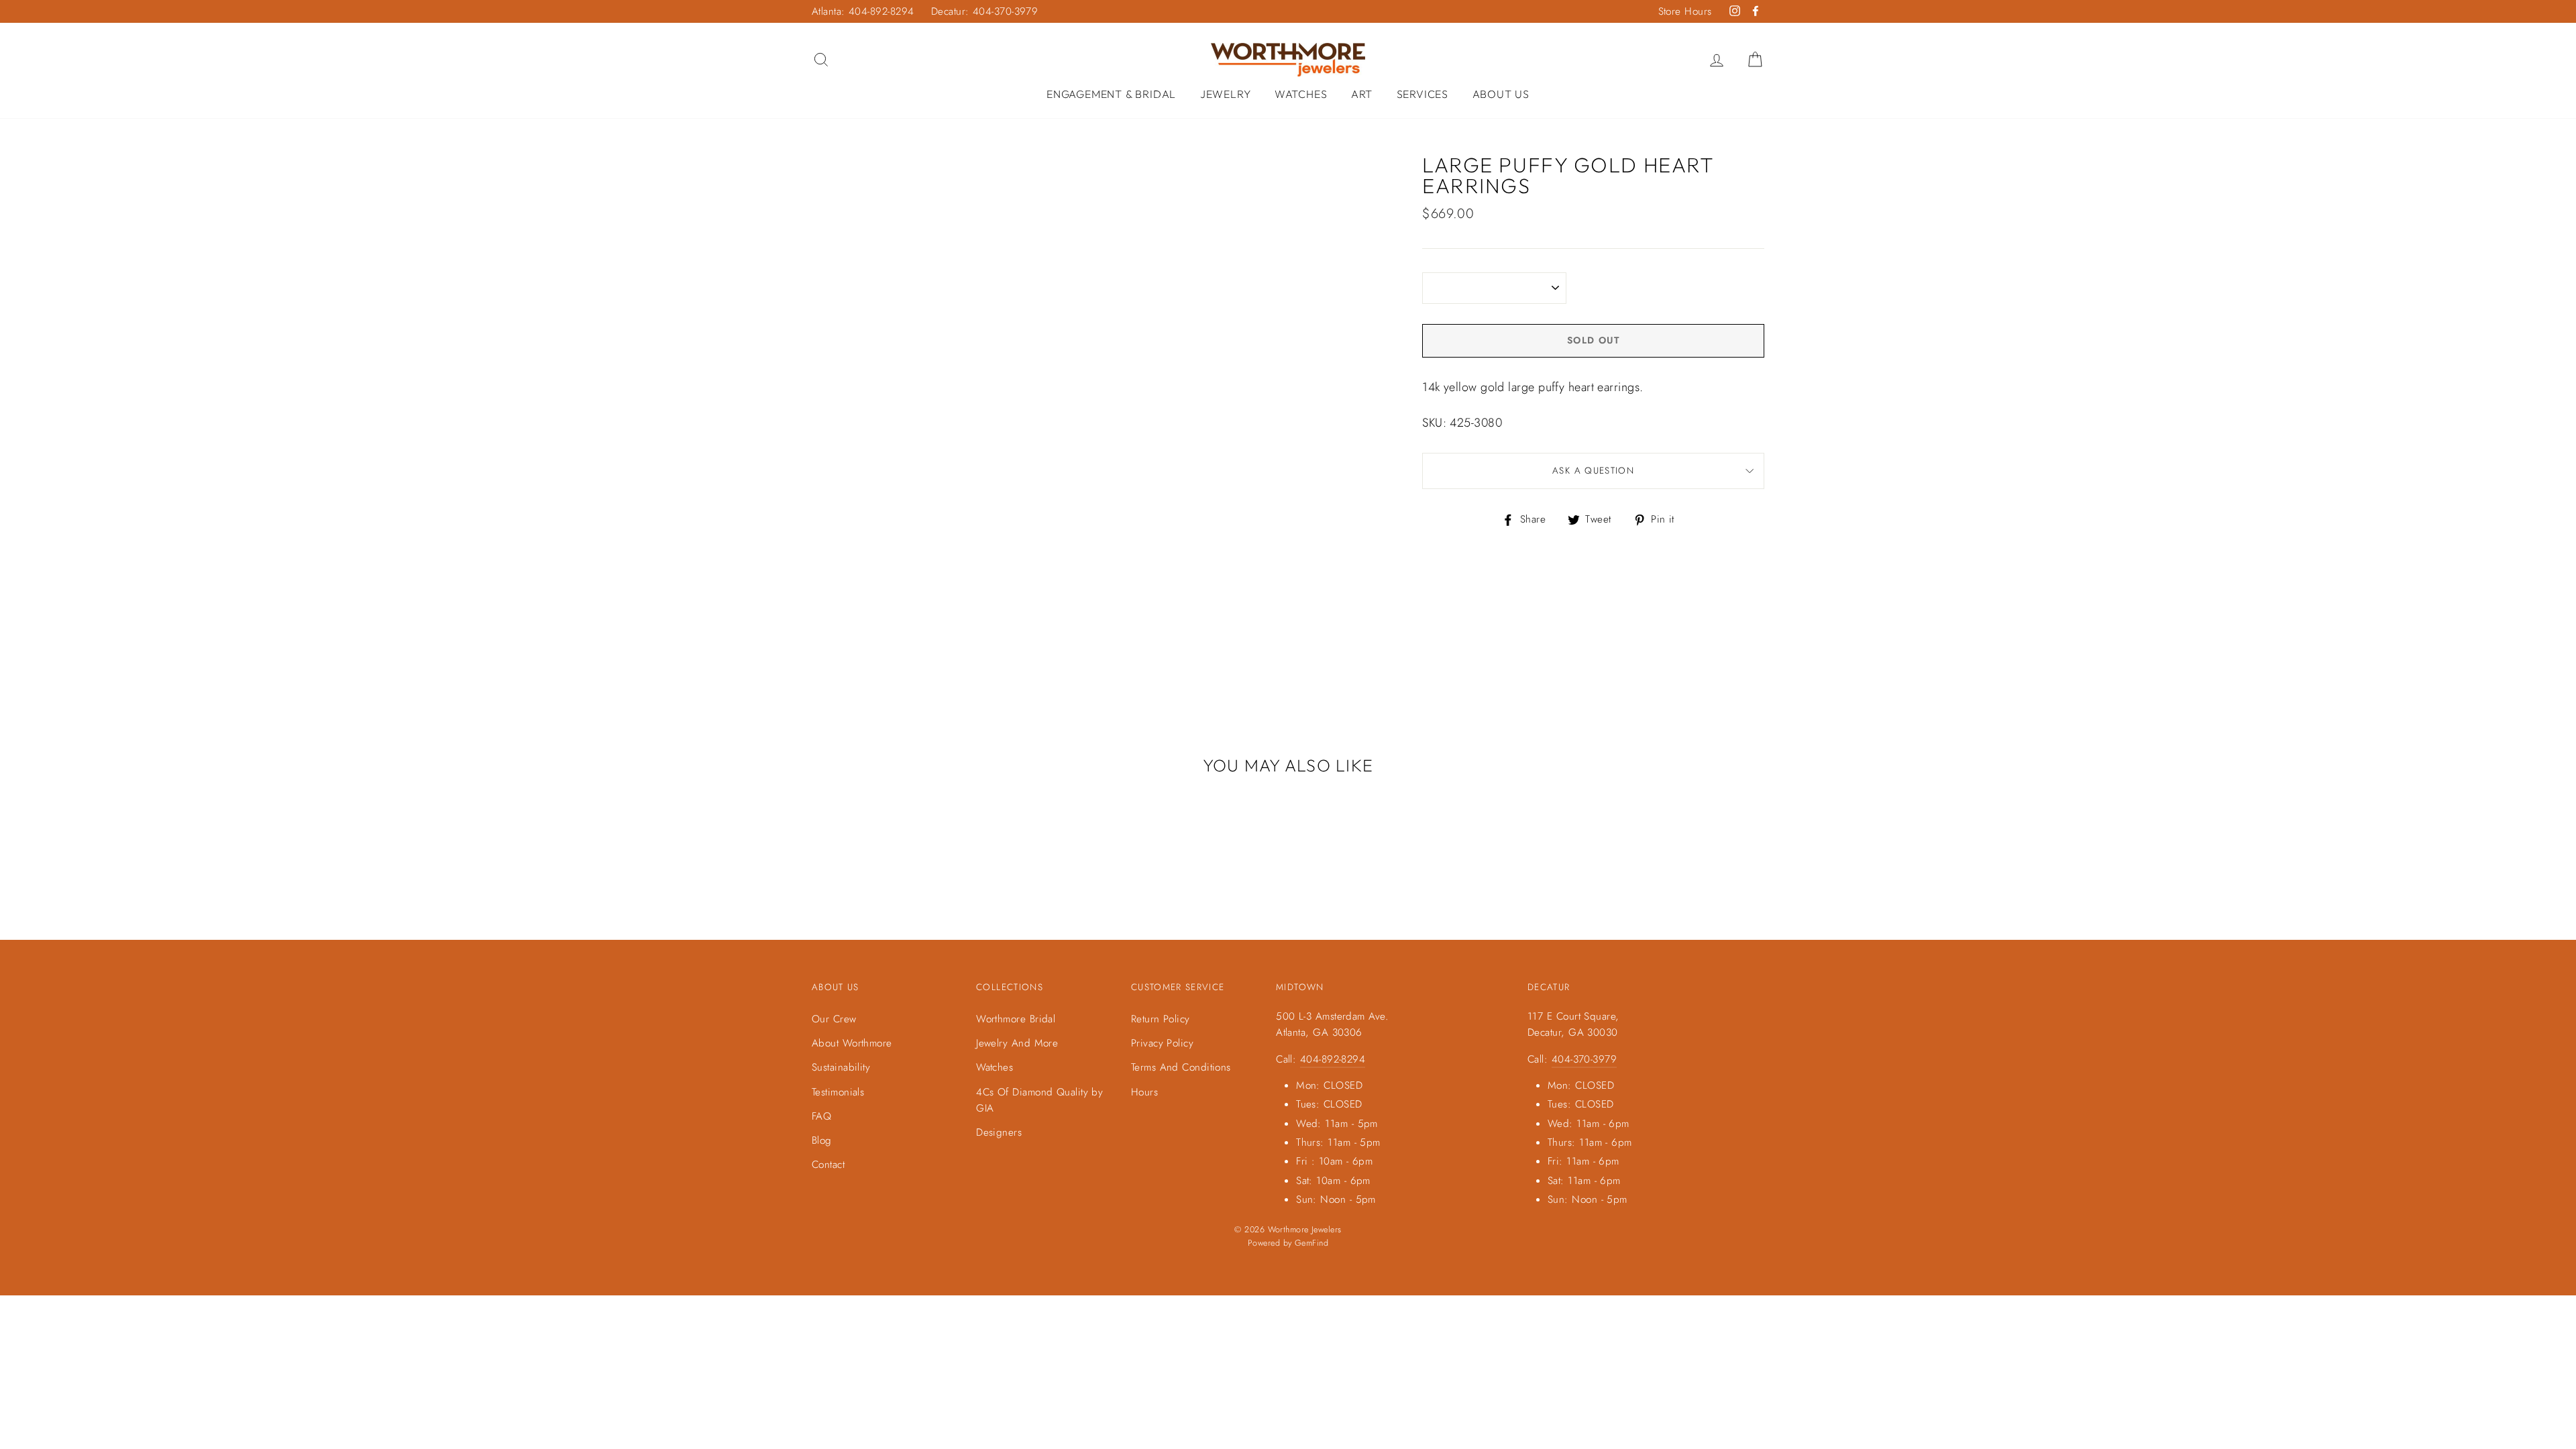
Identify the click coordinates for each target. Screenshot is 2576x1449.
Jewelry (1226, 94)
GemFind (1311, 1243)
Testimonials (838, 1092)
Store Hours (1685, 11)
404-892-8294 (1333, 1059)
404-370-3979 (1584, 1059)
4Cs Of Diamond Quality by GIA (1039, 1100)
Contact (828, 1165)
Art (1362, 94)
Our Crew (834, 1019)
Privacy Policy (1162, 1043)
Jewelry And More (1017, 1043)
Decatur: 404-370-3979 (984, 11)
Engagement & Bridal (1111, 94)
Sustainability (841, 1067)
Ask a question (1593, 471)
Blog (822, 1140)
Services (1423, 94)
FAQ (821, 1116)
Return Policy (1161, 1019)
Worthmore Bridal (1016, 1019)
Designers (999, 1132)
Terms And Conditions (1181, 1067)
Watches (1301, 94)
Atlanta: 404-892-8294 (863, 11)
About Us (1501, 94)
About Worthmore (852, 1043)
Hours (1144, 1092)
